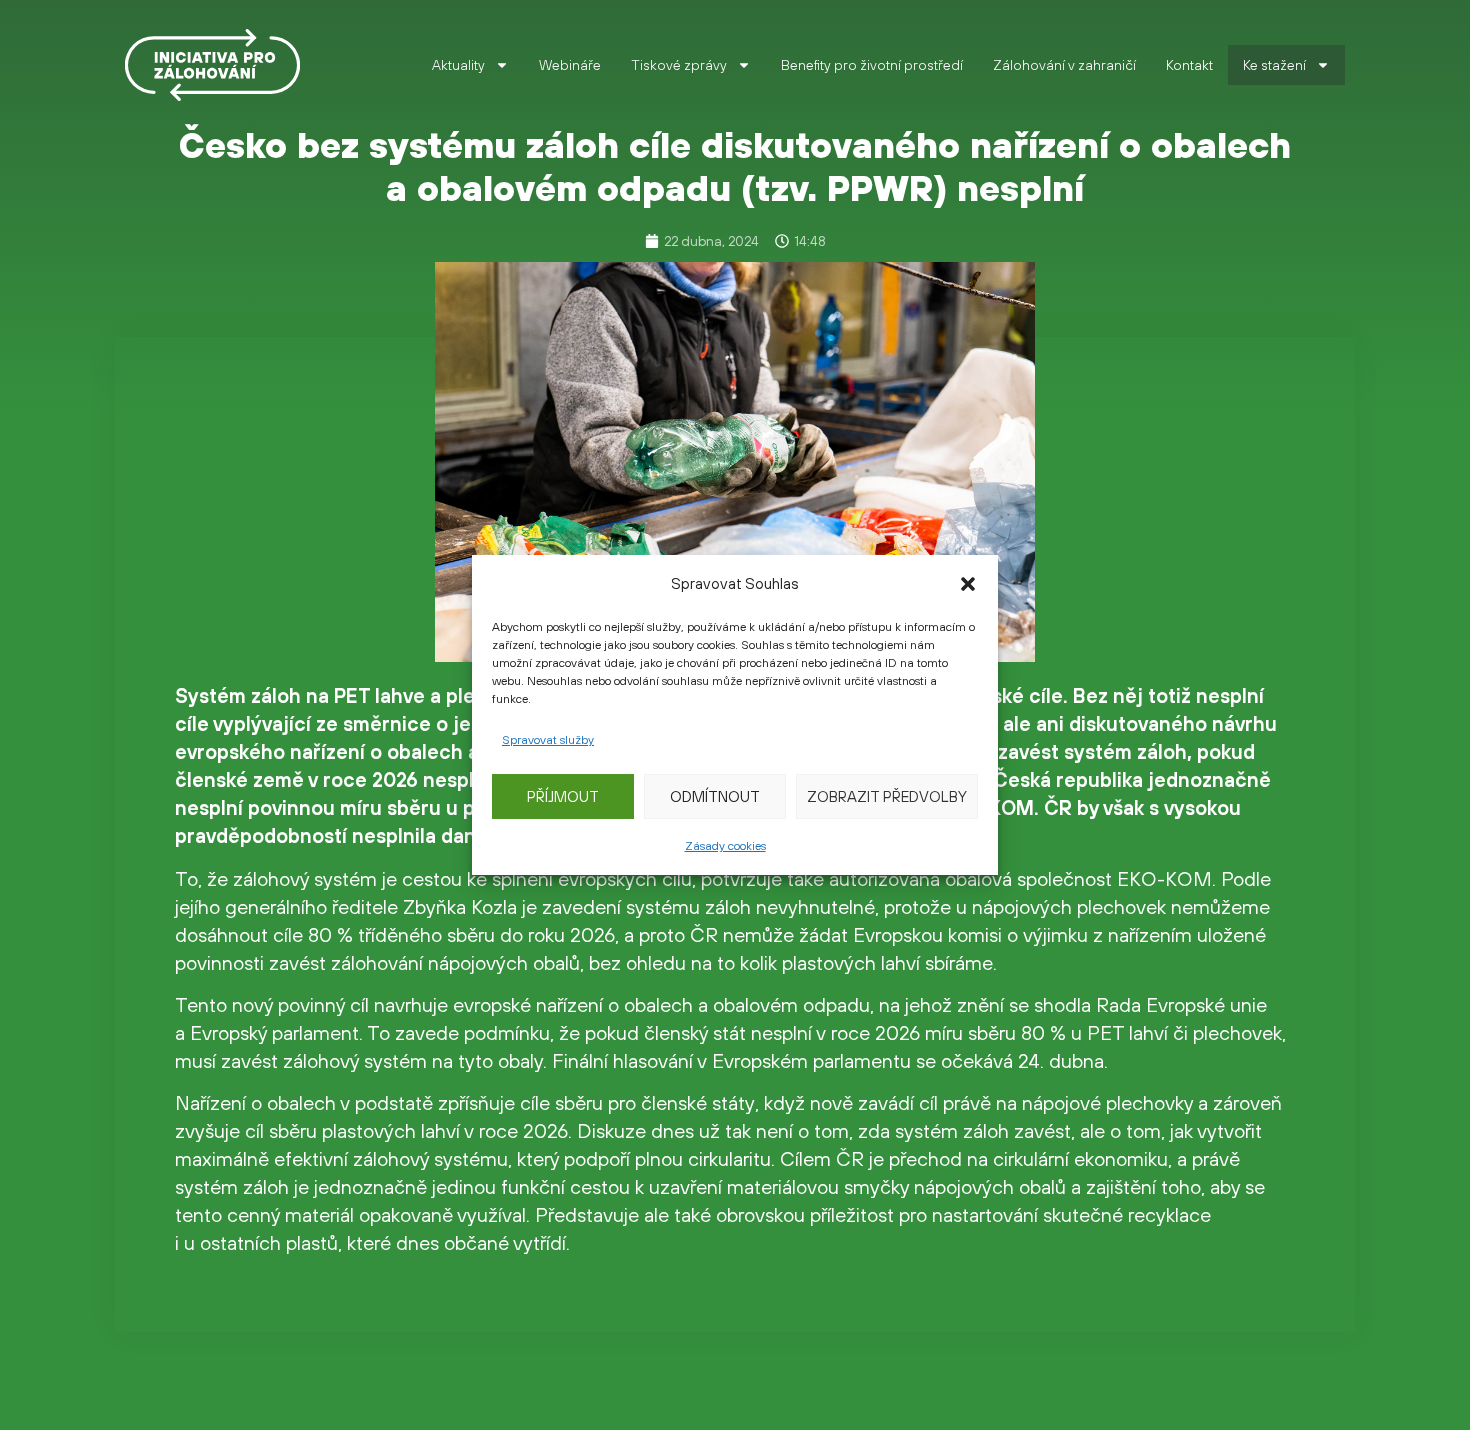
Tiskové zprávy (679, 65)
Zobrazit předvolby (887, 796)
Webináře (570, 65)
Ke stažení (1274, 65)
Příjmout (563, 796)
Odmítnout (715, 796)
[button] (968, 584)
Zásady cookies (725, 846)
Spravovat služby (548, 740)
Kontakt (1189, 65)
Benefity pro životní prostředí (872, 65)
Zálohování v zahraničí (1064, 65)
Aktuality (458, 65)
